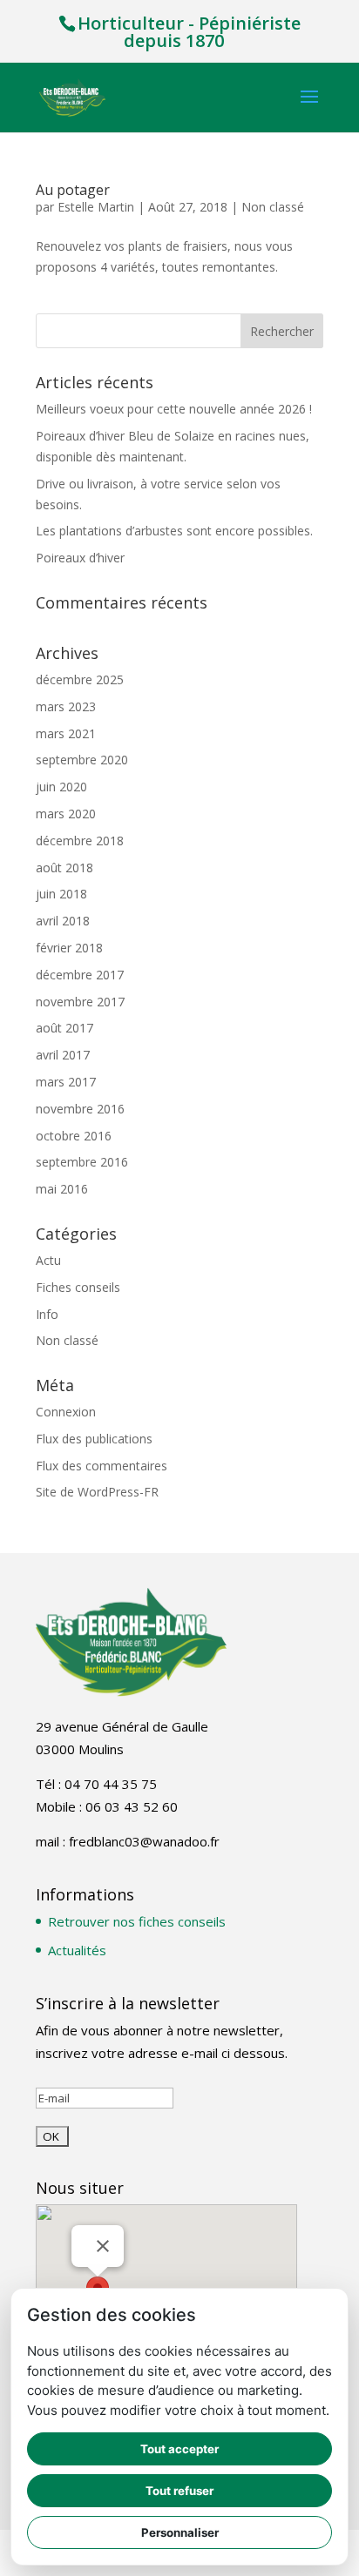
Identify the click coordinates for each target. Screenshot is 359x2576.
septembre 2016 (82, 1162)
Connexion (66, 1412)
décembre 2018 (80, 841)
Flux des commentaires (102, 1466)
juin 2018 (61, 894)
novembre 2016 (80, 1109)
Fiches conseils (78, 1287)
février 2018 (69, 948)
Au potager (73, 190)
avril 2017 (63, 1055)
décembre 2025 (80, 679)
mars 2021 (66, 733)
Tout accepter (179, 2449)
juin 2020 (61, 787)
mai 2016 (62, 1189)
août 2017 (64, 1028)
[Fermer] (103, 2246)
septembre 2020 (82, 760)
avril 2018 (63, 921)
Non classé (273, 207)
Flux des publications (94, 1439)
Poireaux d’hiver (80, 558)
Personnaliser (180, 2532)
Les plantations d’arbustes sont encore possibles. (174, 531)
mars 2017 (66, 1082)
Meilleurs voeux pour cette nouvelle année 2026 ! (174, 409)
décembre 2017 (80, 975)
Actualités (77, 1950)
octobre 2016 (74, 1136)
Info (47, 1314)
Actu (48, 1260)
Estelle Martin (96, 207)
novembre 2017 (80, 1002)
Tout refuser (179, 2491)
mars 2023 (66, 706)
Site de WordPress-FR (97, 1492)
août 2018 (64, 868)
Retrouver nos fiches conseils (137, 1921)
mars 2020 (66, 814)
